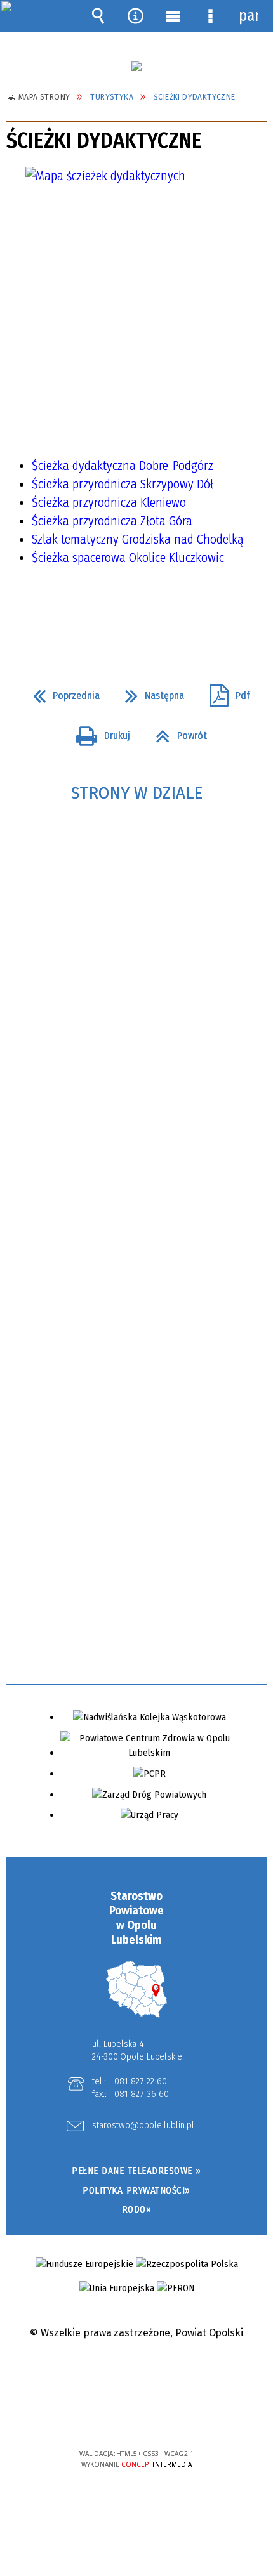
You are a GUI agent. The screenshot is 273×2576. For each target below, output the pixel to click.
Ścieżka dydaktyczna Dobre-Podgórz (123, 466)
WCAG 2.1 (175, 2416)
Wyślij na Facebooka (112, 615)
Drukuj (98, 732)
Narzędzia (136, 16)
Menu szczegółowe (211, 16)
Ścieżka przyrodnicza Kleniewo (109, 502)
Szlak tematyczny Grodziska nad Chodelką (138, 539)
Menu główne (173, 16)
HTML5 (117, 2417)
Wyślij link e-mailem (158, 615)
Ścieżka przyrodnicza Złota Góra (112, 521)
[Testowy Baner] (136, 66)
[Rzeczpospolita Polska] (187, 2264)
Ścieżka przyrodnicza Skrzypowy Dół (123, 484)
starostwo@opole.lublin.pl (143, 2126)
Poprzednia (61, 692)
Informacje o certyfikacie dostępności (137, 2372)
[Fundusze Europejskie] (84, 2264)
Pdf (225, 692)
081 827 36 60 (142, 2094)
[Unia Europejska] (117, 2288)
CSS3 (136, 2417)
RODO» (137, 2209)
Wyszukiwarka (98, 16)
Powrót (176, 732)
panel (248, 16)
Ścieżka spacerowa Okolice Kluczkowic (128, 558)
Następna (150, 692)
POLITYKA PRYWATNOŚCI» (136, 2190)
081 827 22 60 (141, 2081)
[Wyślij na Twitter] (135, 615)
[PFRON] (176, 2288)
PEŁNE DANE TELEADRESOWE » (136, 2171)
